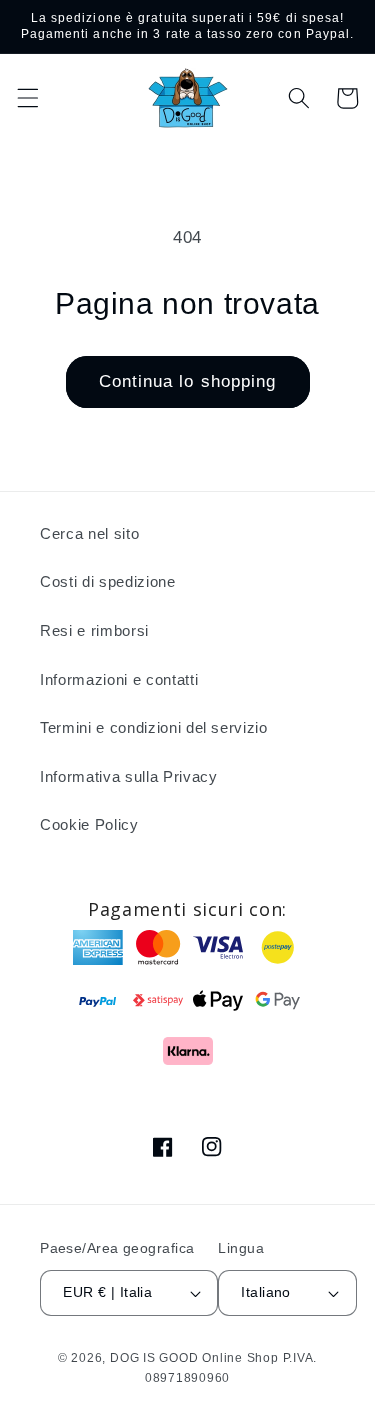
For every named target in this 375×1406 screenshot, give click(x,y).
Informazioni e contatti (119, 679)
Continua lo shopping (188, 381)
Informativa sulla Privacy (129, 776)
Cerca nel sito (89, 533)
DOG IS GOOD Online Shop (194, 1358)
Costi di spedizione (108, 581)
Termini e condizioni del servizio (154, 727)
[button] (27, 98)
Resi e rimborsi (94, 630)
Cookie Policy (89, 824)
